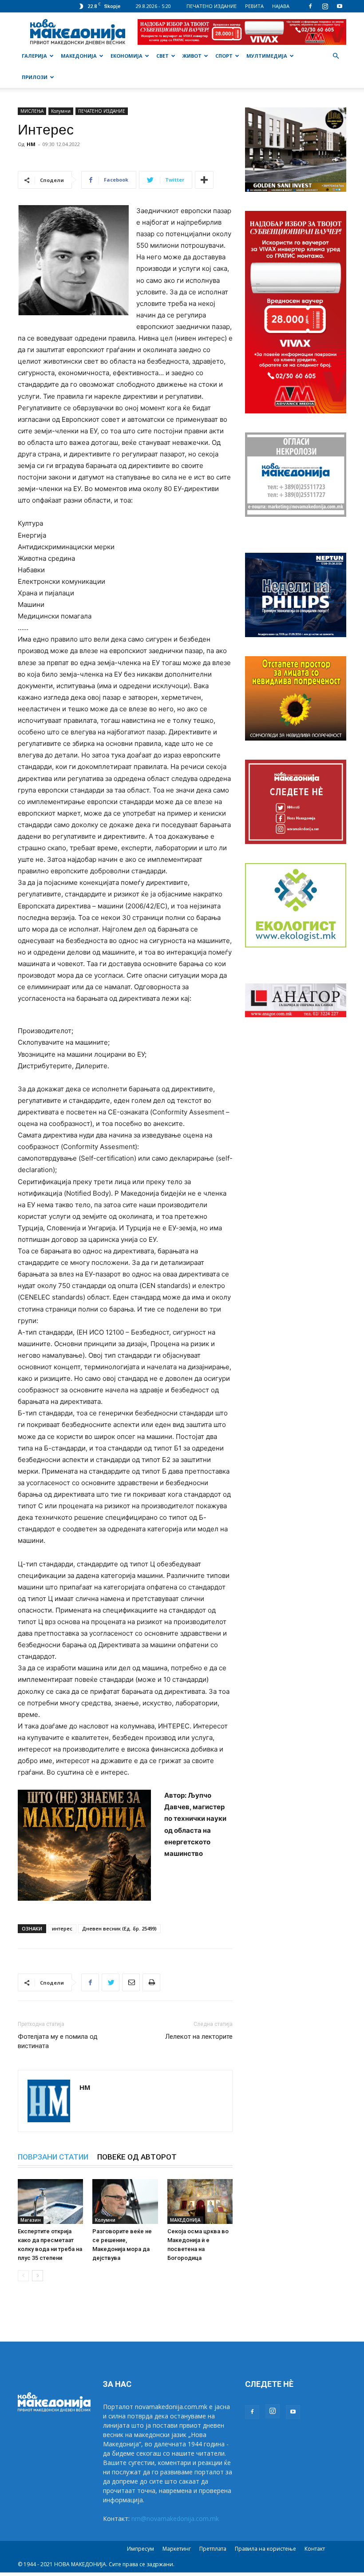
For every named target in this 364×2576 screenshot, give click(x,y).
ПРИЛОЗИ (35, 77)
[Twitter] (111, 1982)
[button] (336, 56)
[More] (204, 180)
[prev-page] (23, 2276)
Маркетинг (177, 2549)
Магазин (31, 2220)
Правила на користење (265, 2549)
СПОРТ (224, 56)
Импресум (140, 2549)
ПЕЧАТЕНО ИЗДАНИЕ (212, 6)
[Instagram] (325, 6)
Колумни (61, 111)
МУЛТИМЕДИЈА (267, 56)
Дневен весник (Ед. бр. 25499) (119, 1928)
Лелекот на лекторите (199, 2037)
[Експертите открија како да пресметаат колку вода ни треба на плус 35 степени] (50, 2201)
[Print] (151, 1982)
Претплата (213, 2549)
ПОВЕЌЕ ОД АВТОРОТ (137, 2157)
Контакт (315, 2549)
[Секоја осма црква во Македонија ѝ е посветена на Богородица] (200, 2201)
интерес (62, 1928)
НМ (31, 144)
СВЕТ (162, 56)
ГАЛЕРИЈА (34, 56)
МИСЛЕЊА (32, 111)
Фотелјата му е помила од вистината (58, 2041)
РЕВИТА (254, 6)
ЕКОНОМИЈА (127, 56)
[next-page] (38, 2276)
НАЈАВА (281, 6)
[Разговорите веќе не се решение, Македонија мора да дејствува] (125, 2201)
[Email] (131, 1982)
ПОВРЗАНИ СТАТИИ (53, 2157)
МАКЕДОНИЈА (79, 56)
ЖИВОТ (192, 56)
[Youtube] (340, 6)
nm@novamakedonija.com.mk (175, 2519)
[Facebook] (310, 6)
